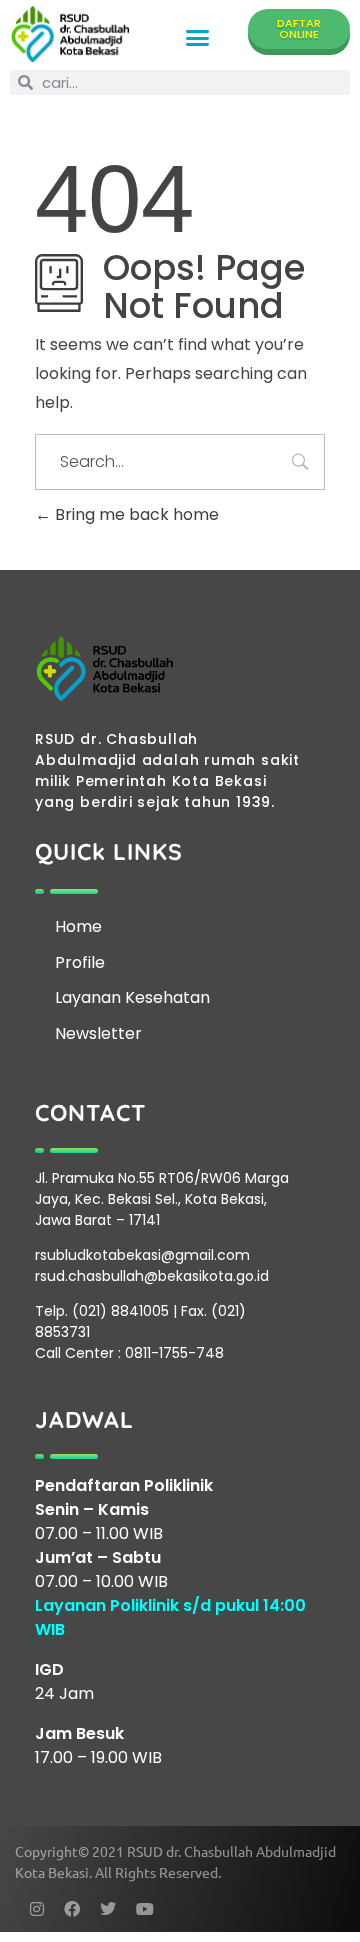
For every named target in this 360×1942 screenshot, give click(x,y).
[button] (197, 38)
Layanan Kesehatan (132, 997)
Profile (80, 962)
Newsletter (98, 1033)
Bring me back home (135, 514)
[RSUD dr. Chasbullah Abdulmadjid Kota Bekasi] (70, 34)
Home (78, 926)
